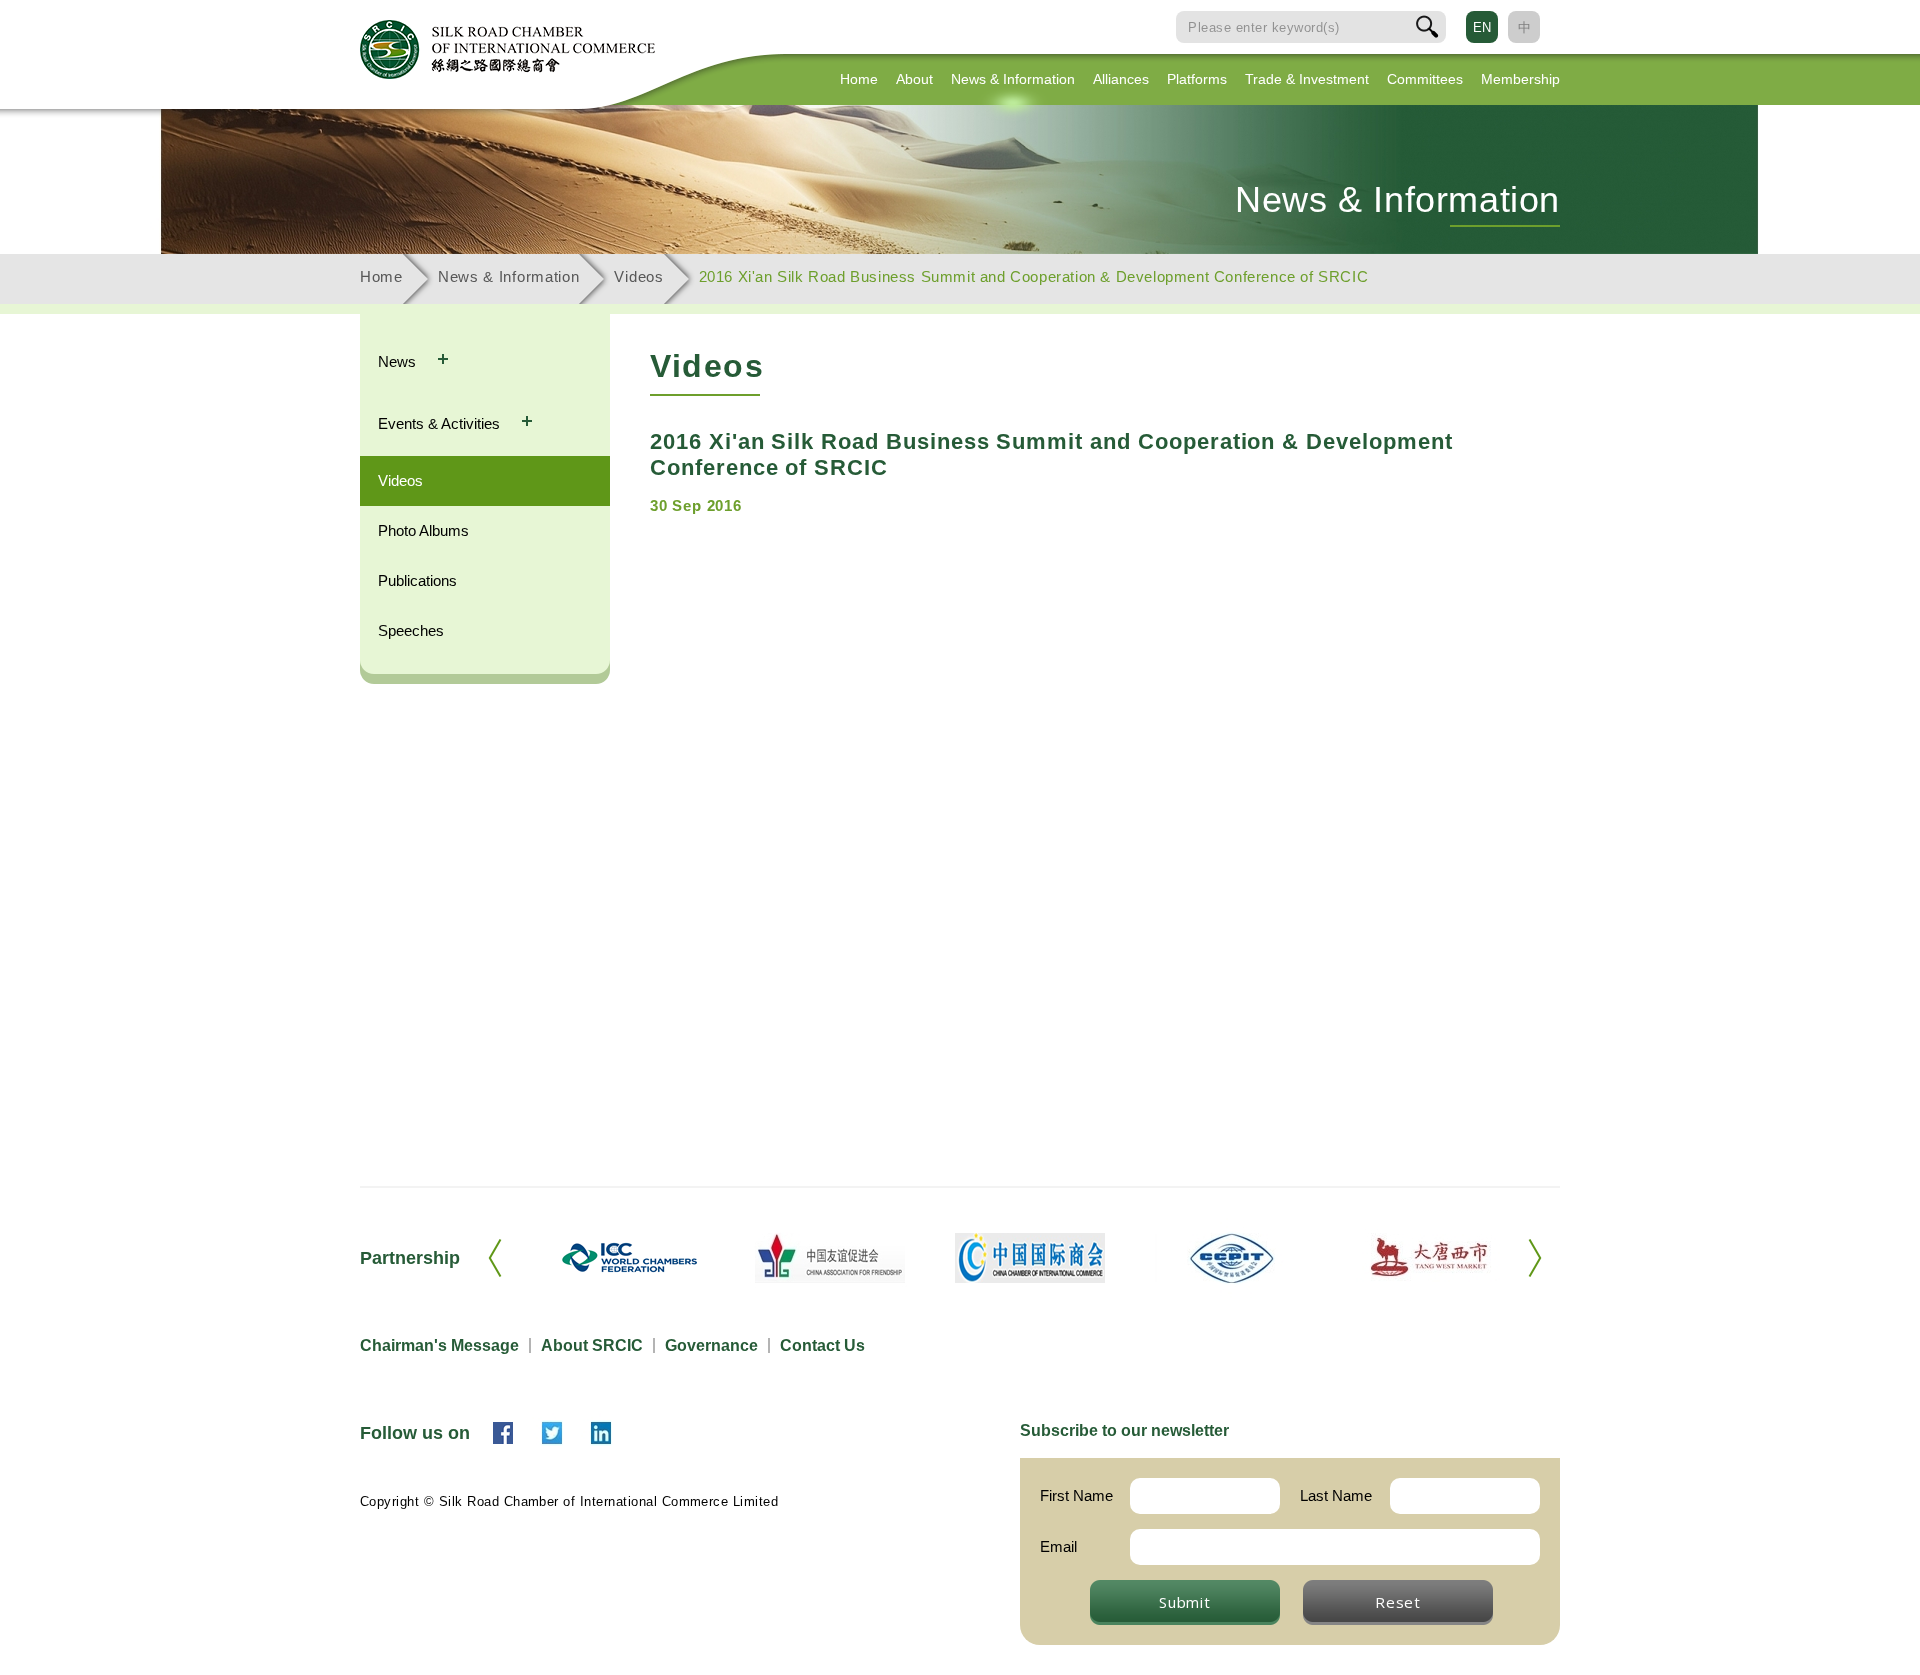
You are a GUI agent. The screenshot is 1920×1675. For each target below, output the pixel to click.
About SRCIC (592, 1345)
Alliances (1121, 79)
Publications (417, 580)
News (399, 361)
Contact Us (822, 1345)
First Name (1076, 1495)
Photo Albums (423, 530)
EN (1482, 27)
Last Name (1336, 1495)
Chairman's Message (439, 1345)
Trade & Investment (1307, 79)
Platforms (1197, 79)
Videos (638, 276)
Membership (1520, 79)
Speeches (411, 630)
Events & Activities (441, 423)
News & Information (1013, 79)
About (914, 79)
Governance (711, 1345)
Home (859, 79)
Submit (1185, 1602)
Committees (1425, 79)
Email (1058, 1546)
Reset (1398, 1602)
